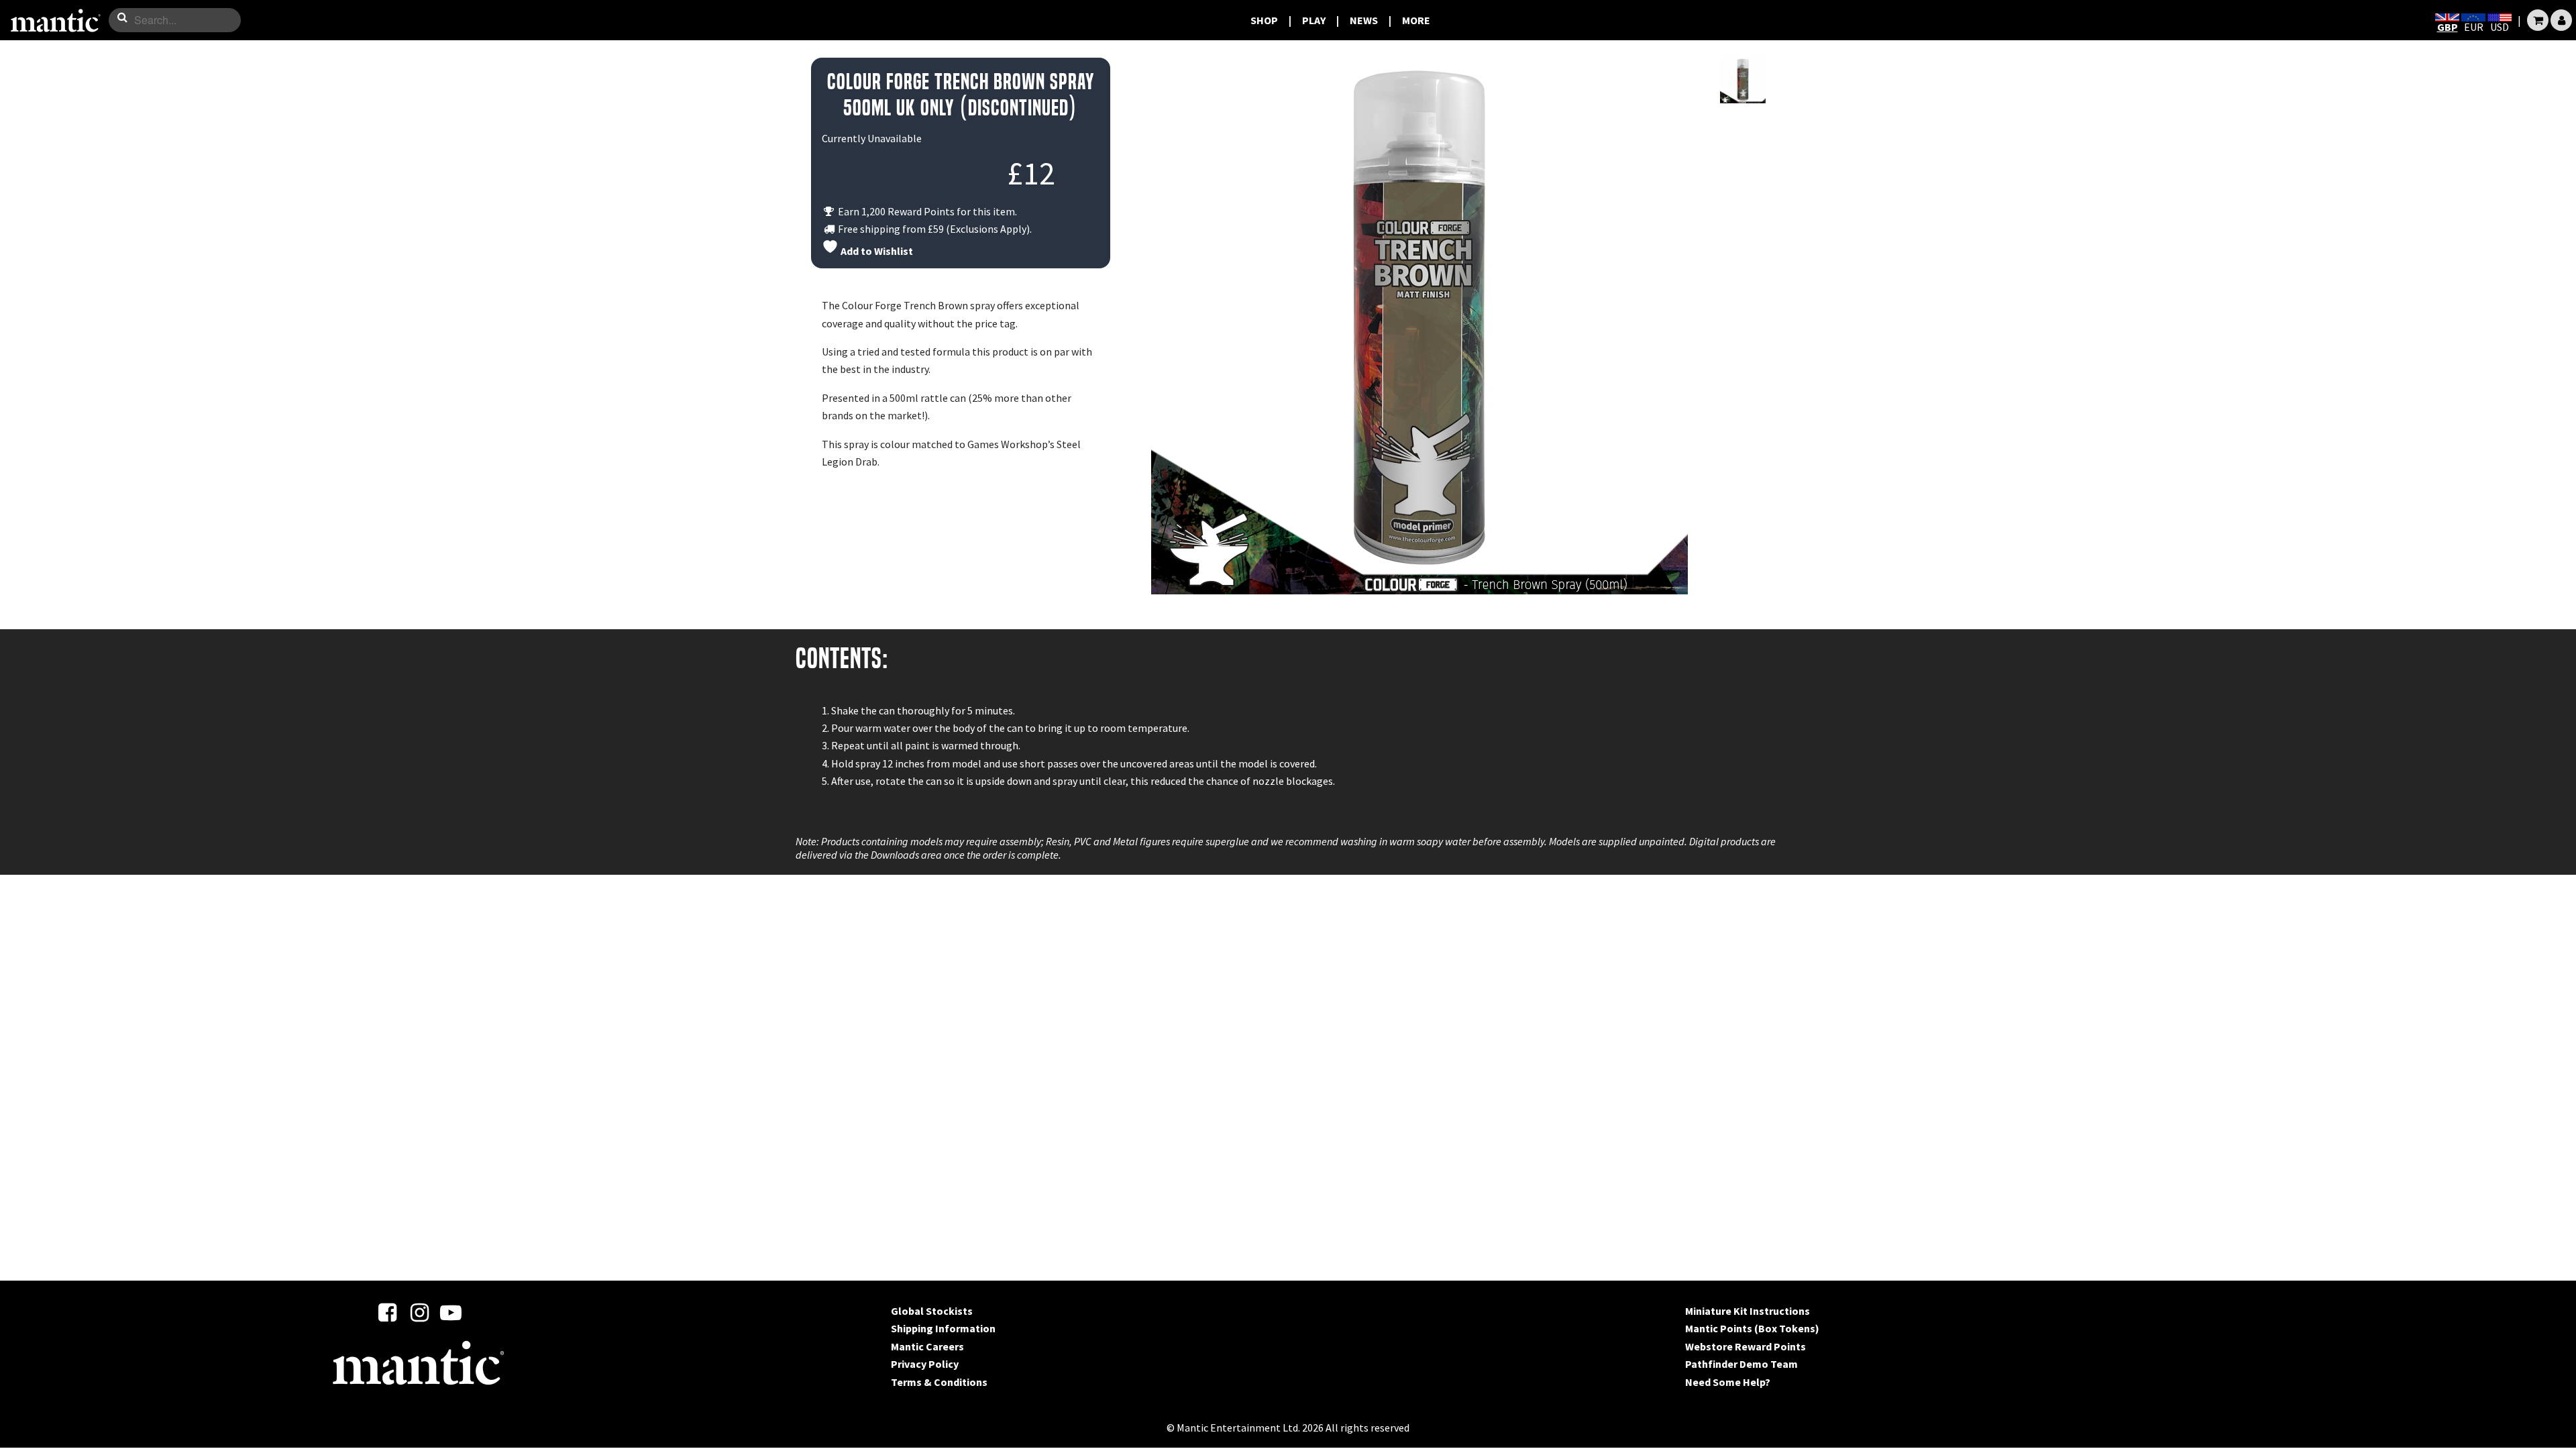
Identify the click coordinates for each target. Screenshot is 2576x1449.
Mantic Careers (927, 1346)
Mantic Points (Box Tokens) (1752, 1328)
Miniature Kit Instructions (1748, 1311)
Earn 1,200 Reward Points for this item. (926, 211)
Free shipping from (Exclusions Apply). (934, 229)
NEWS (1364, 20)
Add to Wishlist (876, 251)
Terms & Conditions (939, 1382)
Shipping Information (943, 1328)
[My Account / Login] (2561, 20)
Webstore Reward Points (1746, 1346)
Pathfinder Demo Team (1741, 1364)
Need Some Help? (1728, 1382)
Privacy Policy (925, 1364)
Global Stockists (932, 1311)
